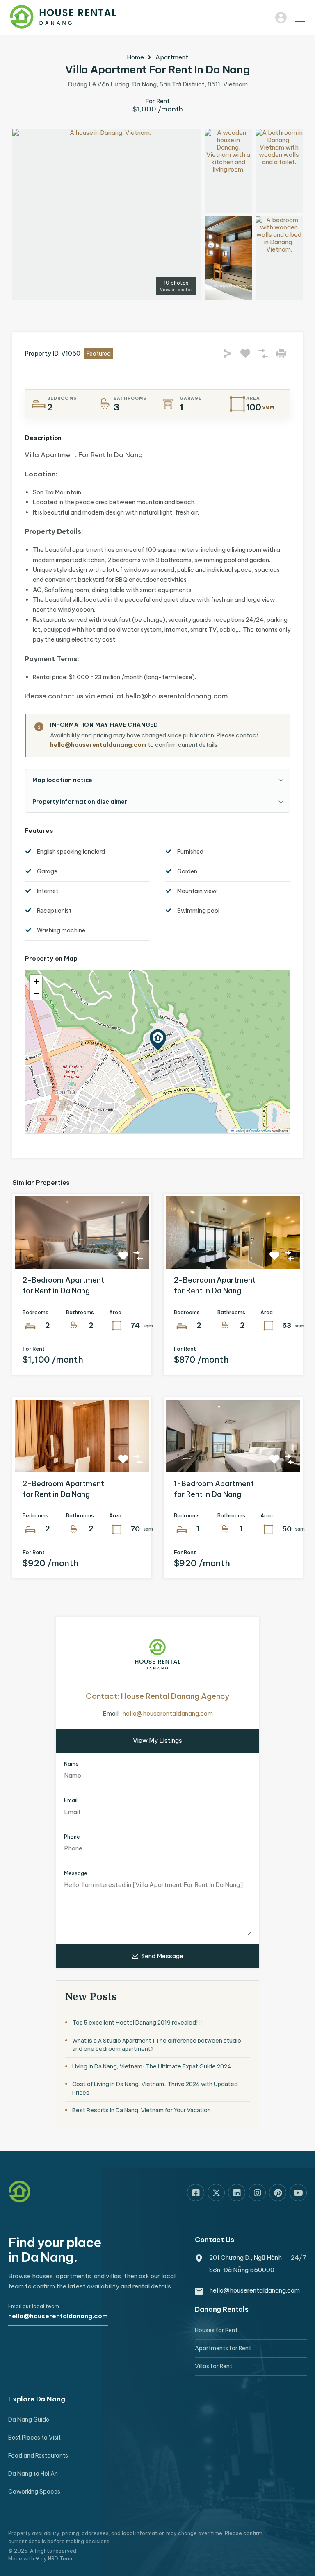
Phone (72, 1837)
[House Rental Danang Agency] (63, 25)
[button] (297, 18)
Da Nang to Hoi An (33, 2474)
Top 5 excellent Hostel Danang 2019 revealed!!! (137, 2022)
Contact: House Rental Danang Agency (157, 1696)
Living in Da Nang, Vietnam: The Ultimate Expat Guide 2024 (152, 2066)
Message (76, 1873)
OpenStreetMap (260, 1130)
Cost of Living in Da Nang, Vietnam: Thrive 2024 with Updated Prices (155, 2088)
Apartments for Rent (223, 2348)
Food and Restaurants (38, 2456)
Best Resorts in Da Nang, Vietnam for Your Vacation (142, 2110)
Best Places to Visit (34, 2438)
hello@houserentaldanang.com (98, 745)
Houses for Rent (216, 2330)
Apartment (172, 57)
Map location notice (62, 780)
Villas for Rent (213, 2366)
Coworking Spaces (34, 2492)
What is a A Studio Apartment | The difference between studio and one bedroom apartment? (157, 2044)
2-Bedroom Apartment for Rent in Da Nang (63, 1285)
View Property (82, 1254)
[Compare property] (138, 1256)
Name (71, 1764)
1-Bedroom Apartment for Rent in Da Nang (214, 1489)
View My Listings (157, 1740)
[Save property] (123, 1256)
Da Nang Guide (29, 2420)
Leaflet (239, 1130)
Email (71, 1800)
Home (135, 57)
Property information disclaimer (80, 802)
